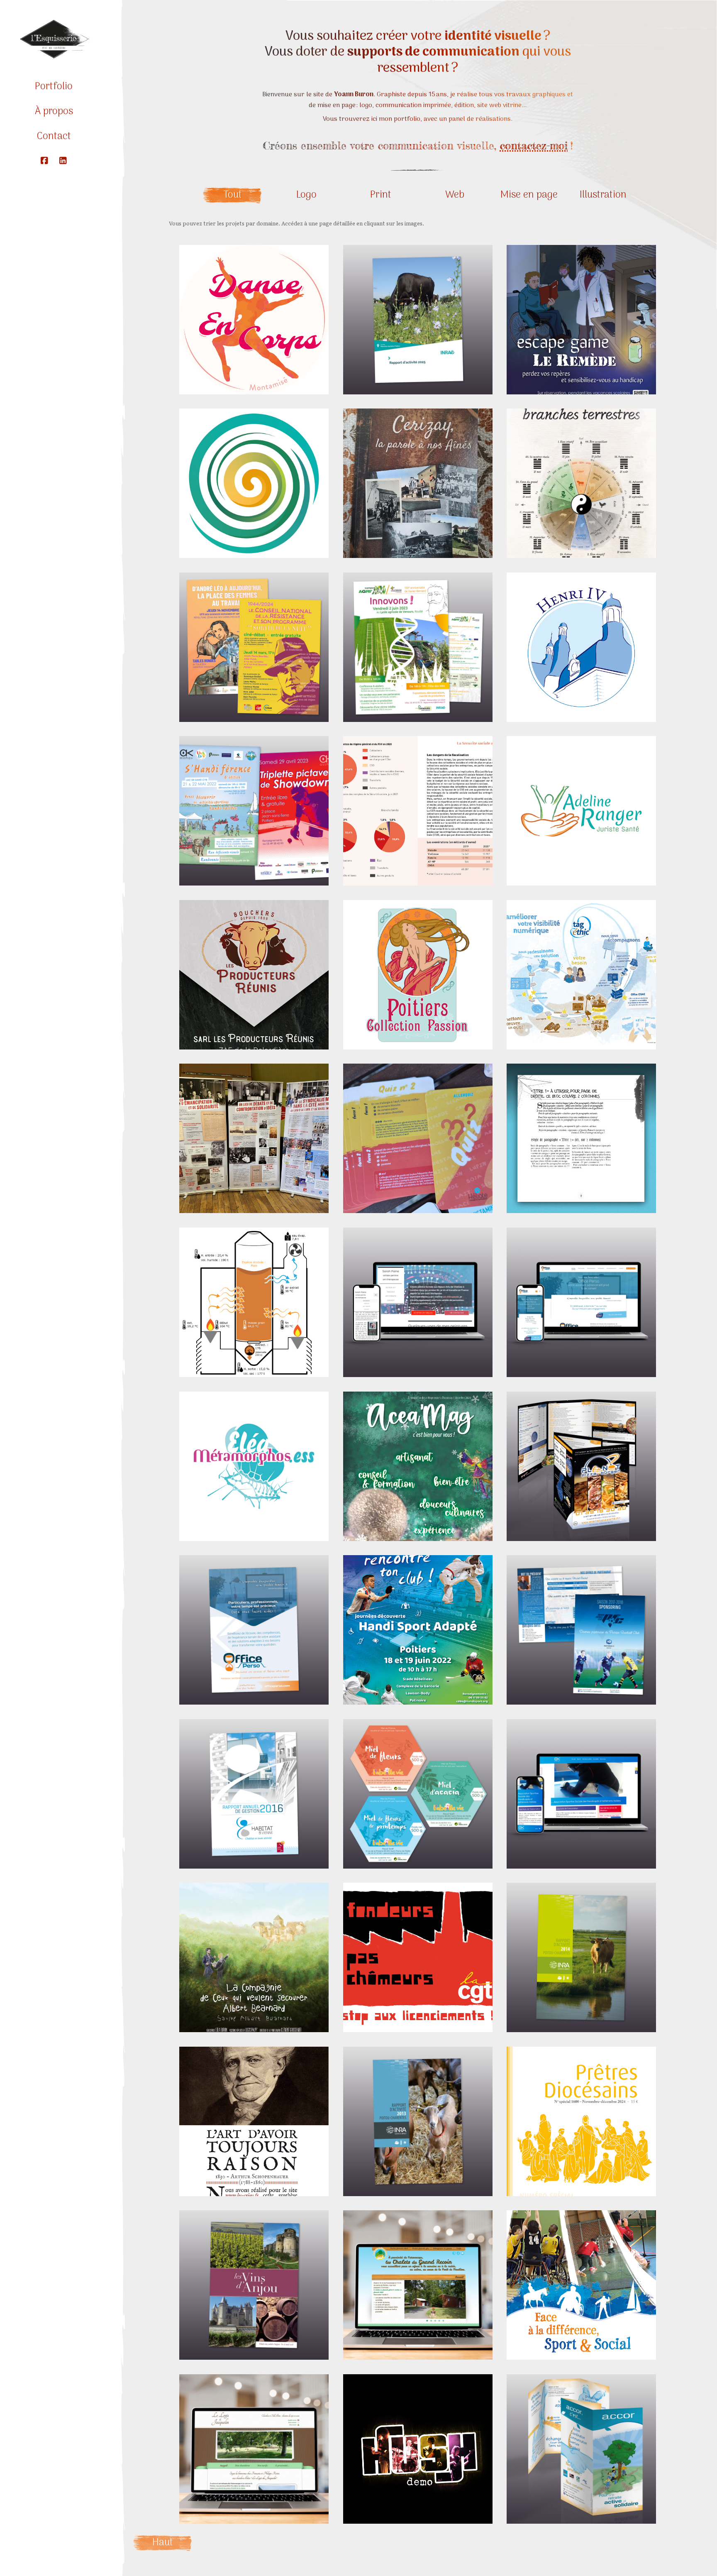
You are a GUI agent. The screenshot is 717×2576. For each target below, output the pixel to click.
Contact (54, 136)
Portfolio (54, 87)
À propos (54, 111)
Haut (163, 2543)
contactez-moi (534, 146)
